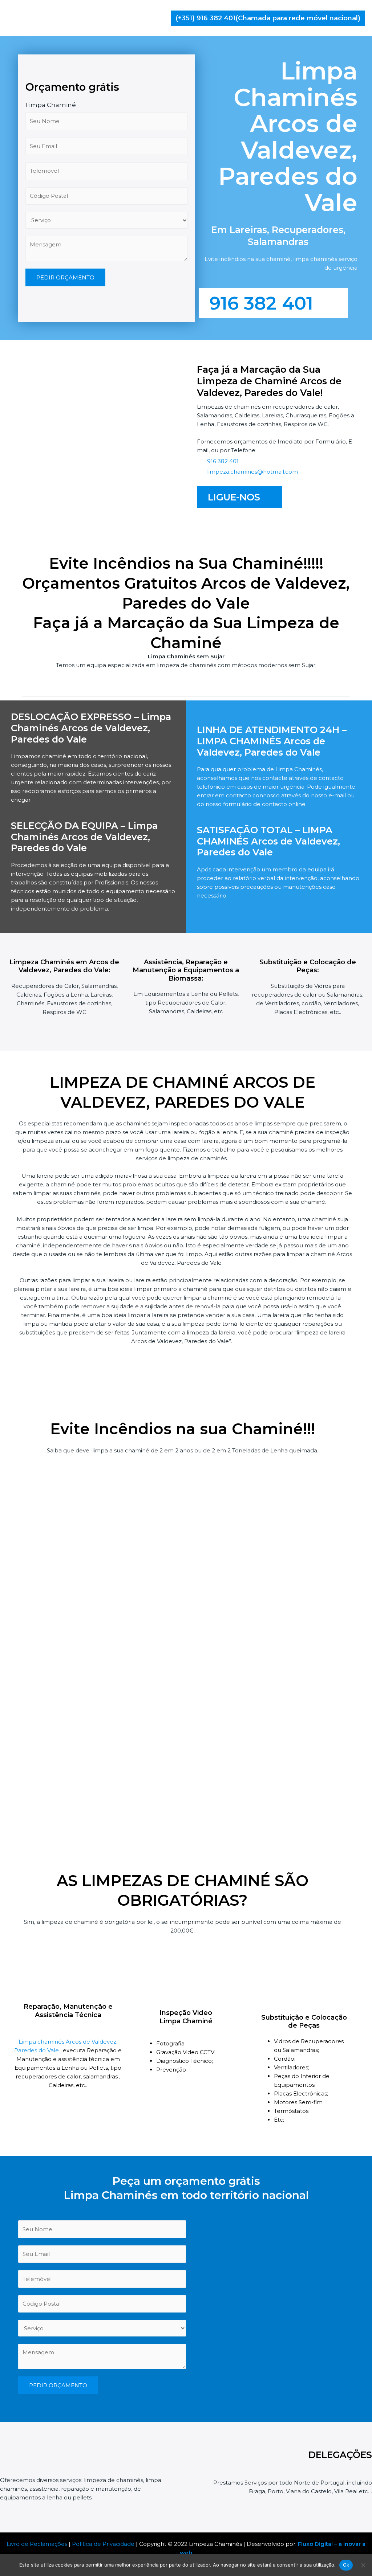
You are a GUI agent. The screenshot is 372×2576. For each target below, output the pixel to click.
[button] (268, 18)
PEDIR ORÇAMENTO (65, 277)
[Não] (363, 2565)
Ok (346, 2565)
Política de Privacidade (103, 2544)
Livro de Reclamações (37, 2544)
